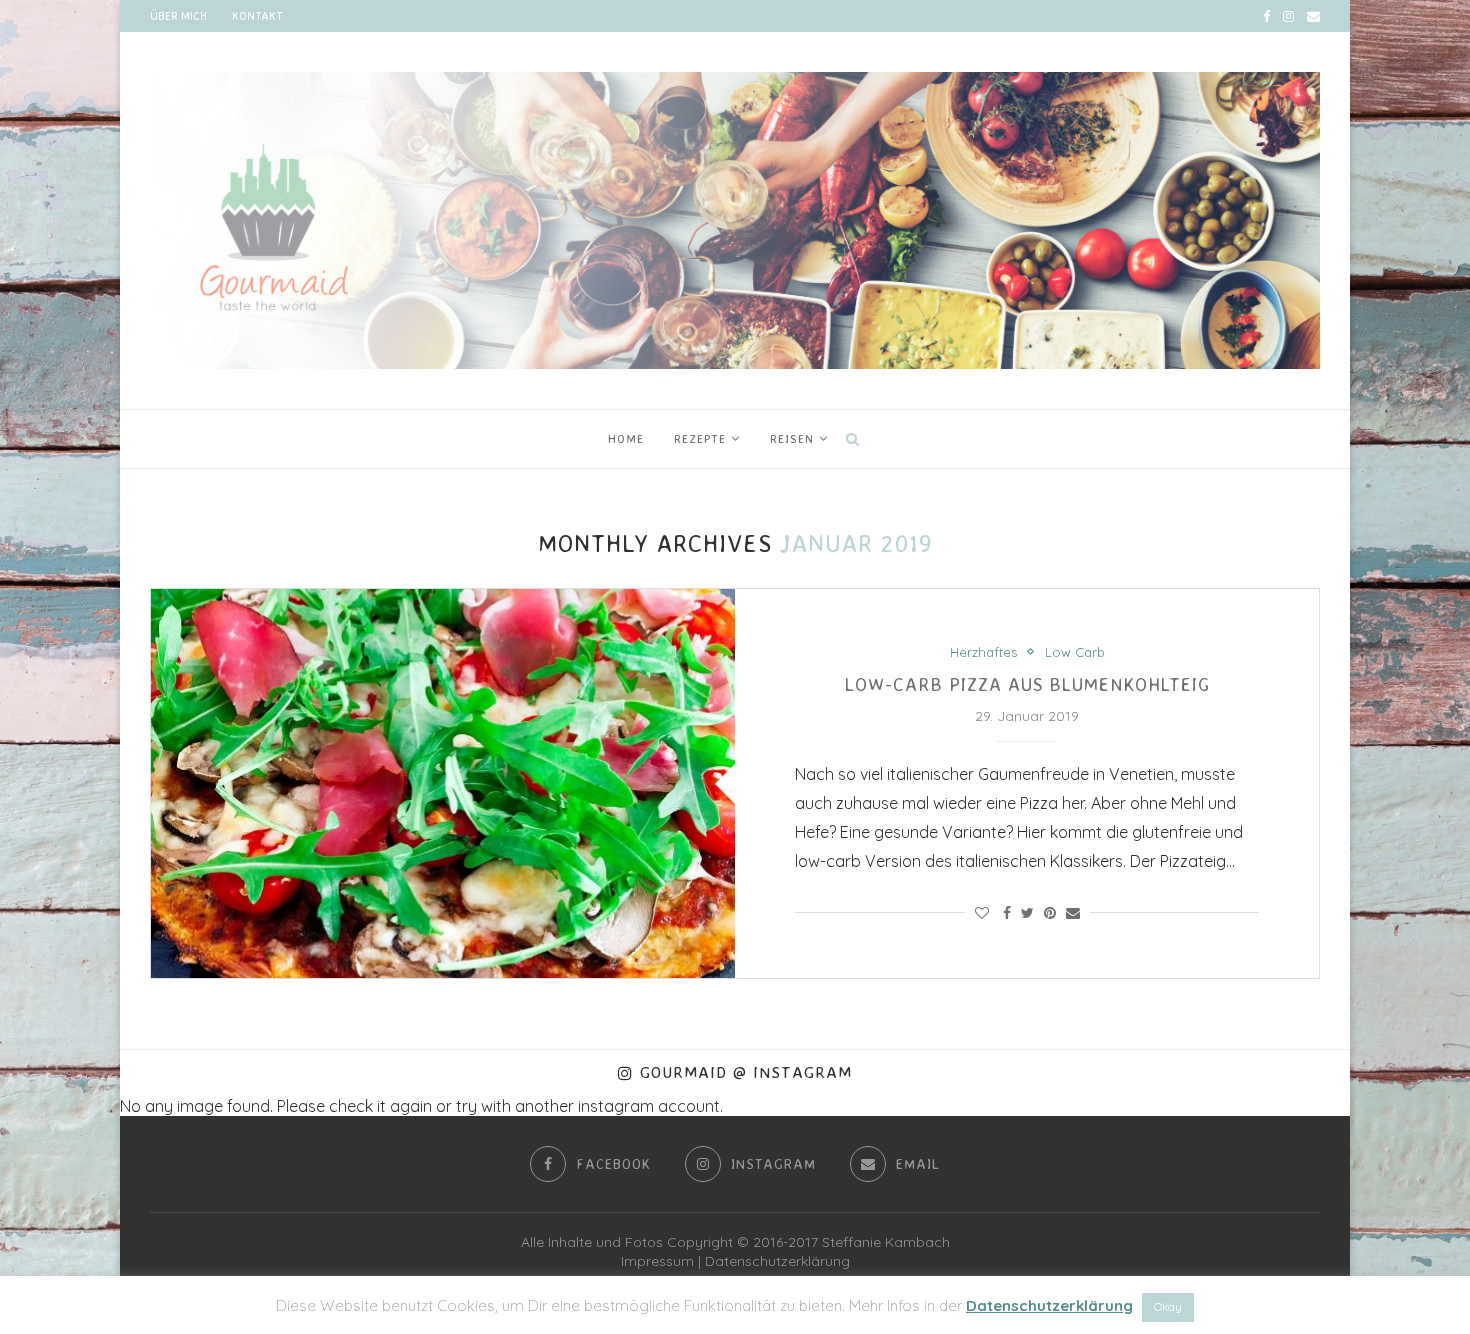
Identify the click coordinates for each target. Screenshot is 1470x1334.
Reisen (792, 438)
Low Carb (1075, 652)
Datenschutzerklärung (777, 1261)
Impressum (657, 1261)
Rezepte (700, 438)
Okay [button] (1168, 1307)
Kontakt (257, 16)
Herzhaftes (983, 652)
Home (626, 438)
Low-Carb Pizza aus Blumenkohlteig (1027, 684)
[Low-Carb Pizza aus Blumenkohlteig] (443, 783)
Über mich (178, 16)
